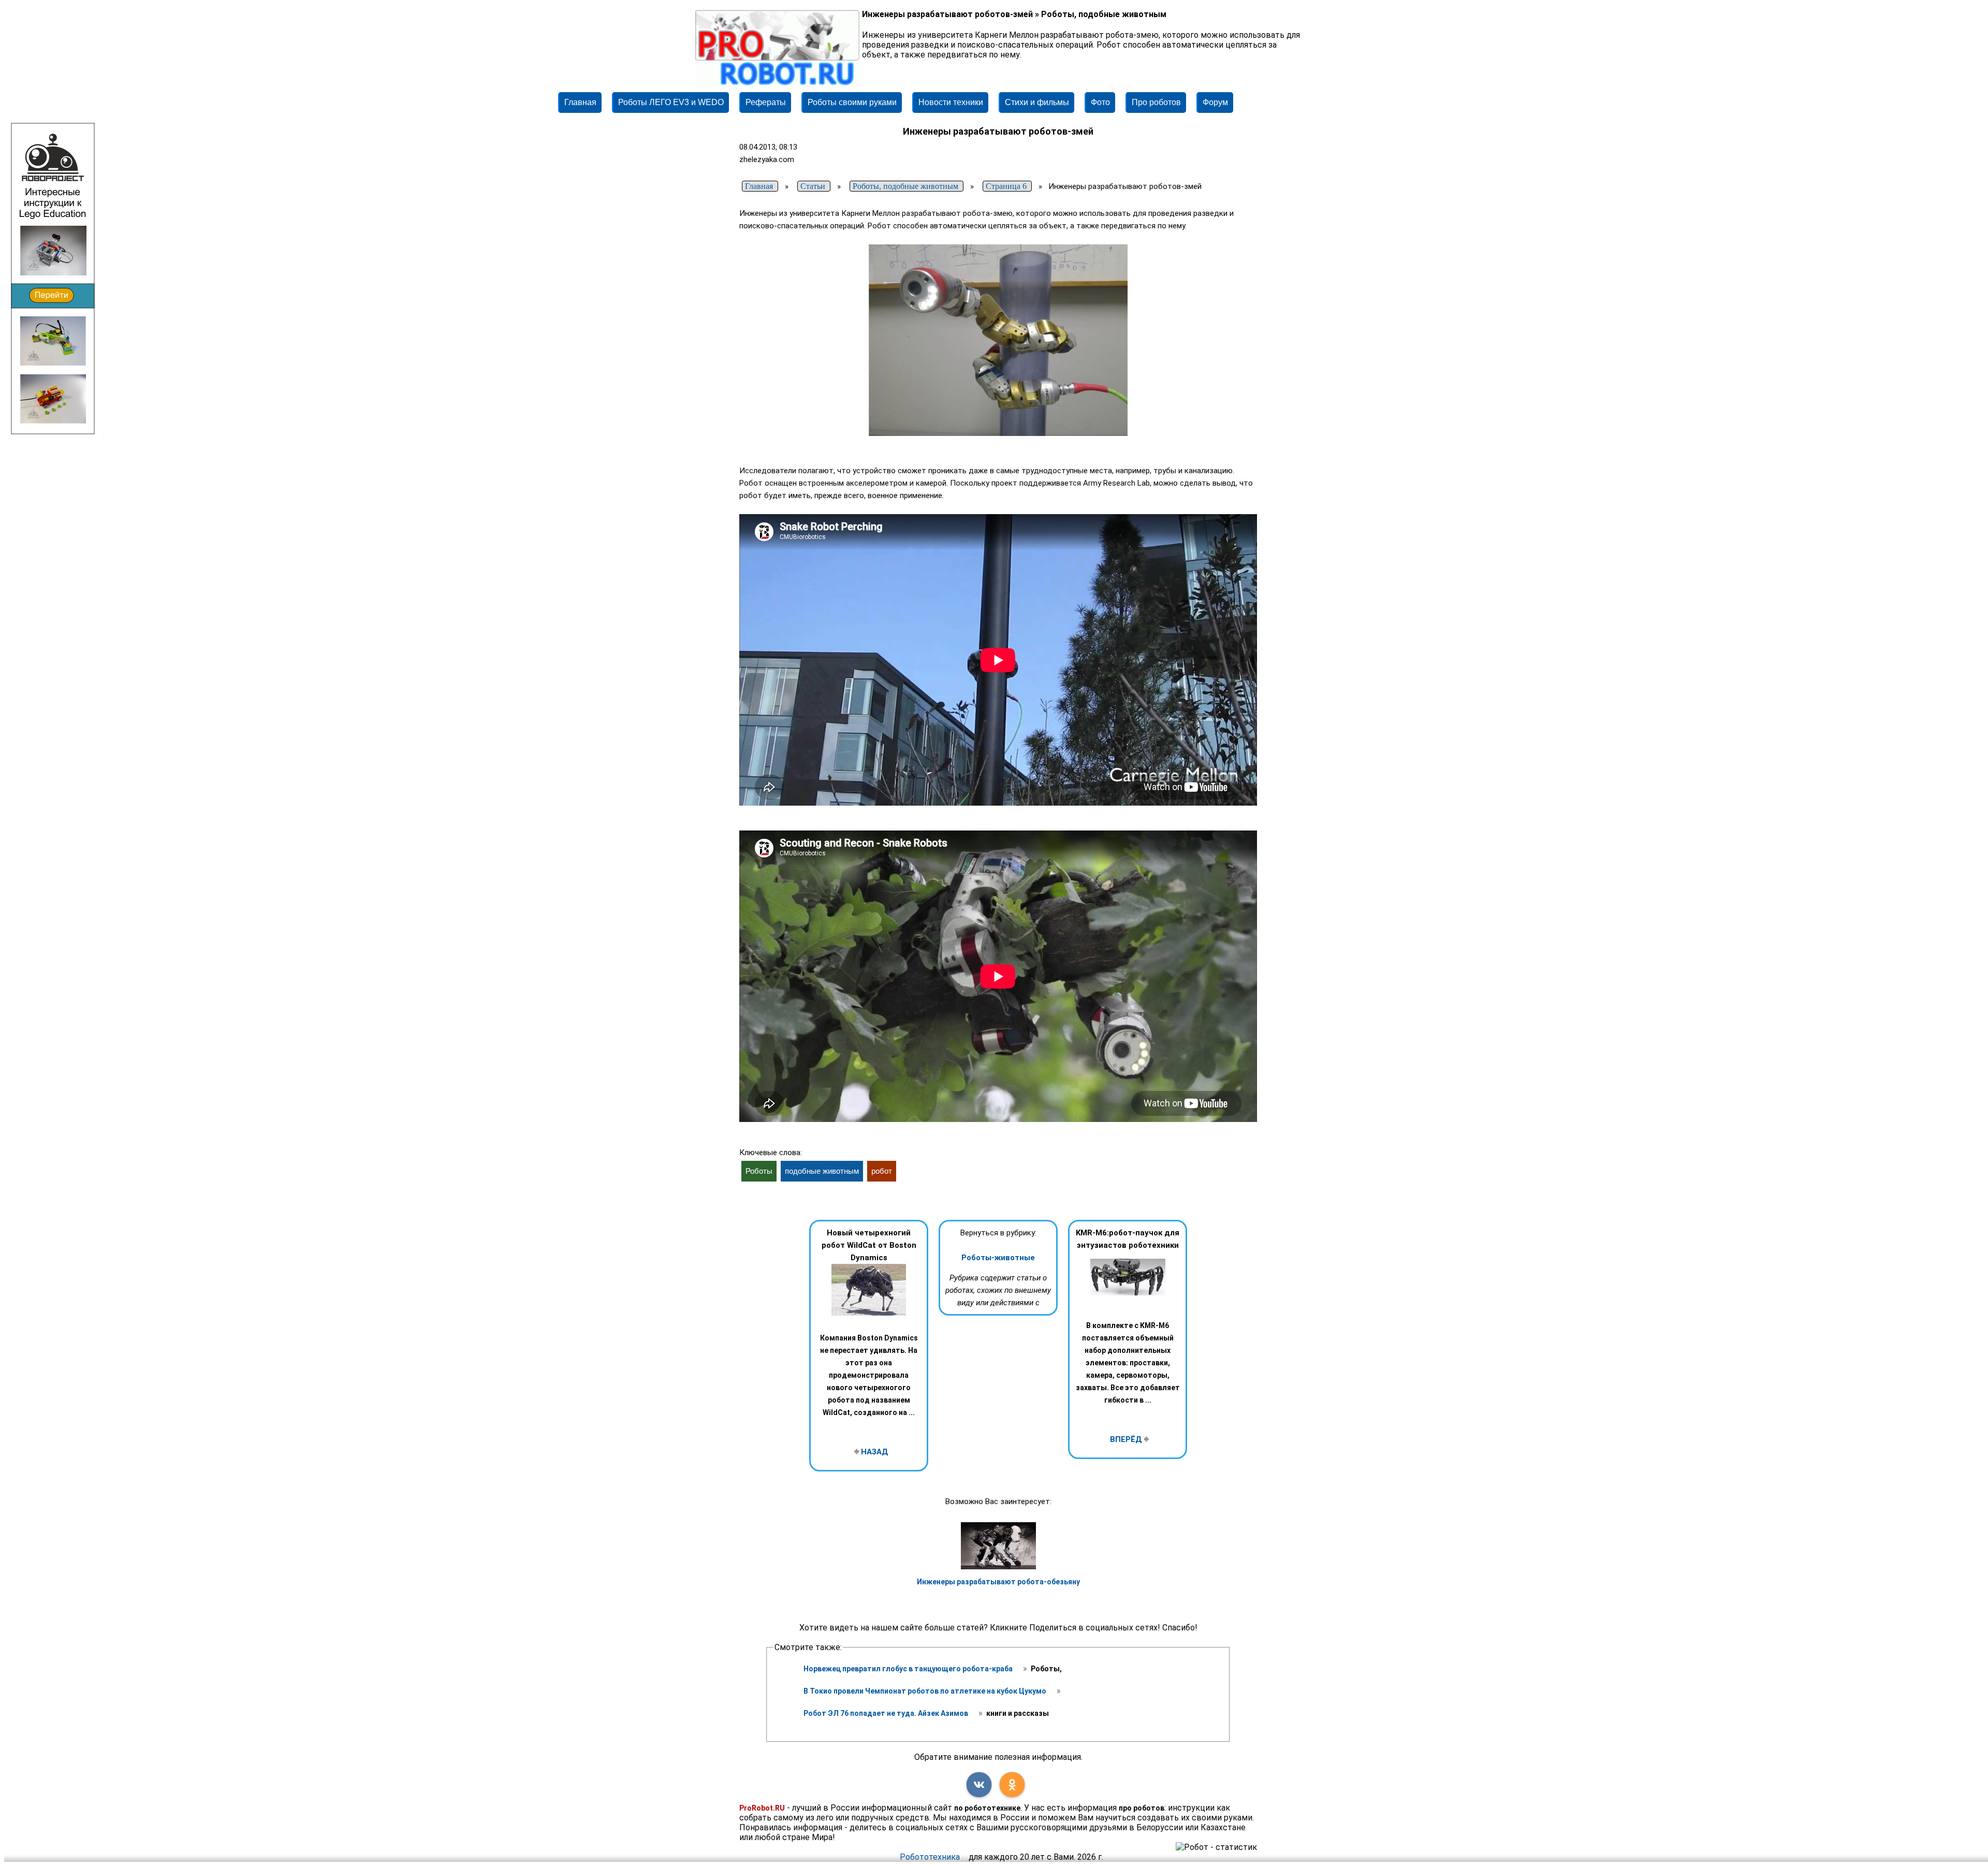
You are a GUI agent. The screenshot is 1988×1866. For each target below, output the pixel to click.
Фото (1100, 102)
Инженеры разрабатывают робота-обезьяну (998, 1582)
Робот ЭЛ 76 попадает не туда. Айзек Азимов (887, 1713)
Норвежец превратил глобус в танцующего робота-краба (909, 1669)
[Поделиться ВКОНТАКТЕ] (979, 1785)
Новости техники (951, 102)
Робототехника (930, 1857)
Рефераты (766, 102)
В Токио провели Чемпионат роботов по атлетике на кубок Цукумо (926, 1691)
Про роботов (1156, 102)
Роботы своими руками (852, 102)
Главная (580, 102)
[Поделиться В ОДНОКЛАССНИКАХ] (1012, 1785)
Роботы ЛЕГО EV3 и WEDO (671, 102)
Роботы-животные (998, 1258)
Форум (1215, 102)
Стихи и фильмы (1037, 102)
